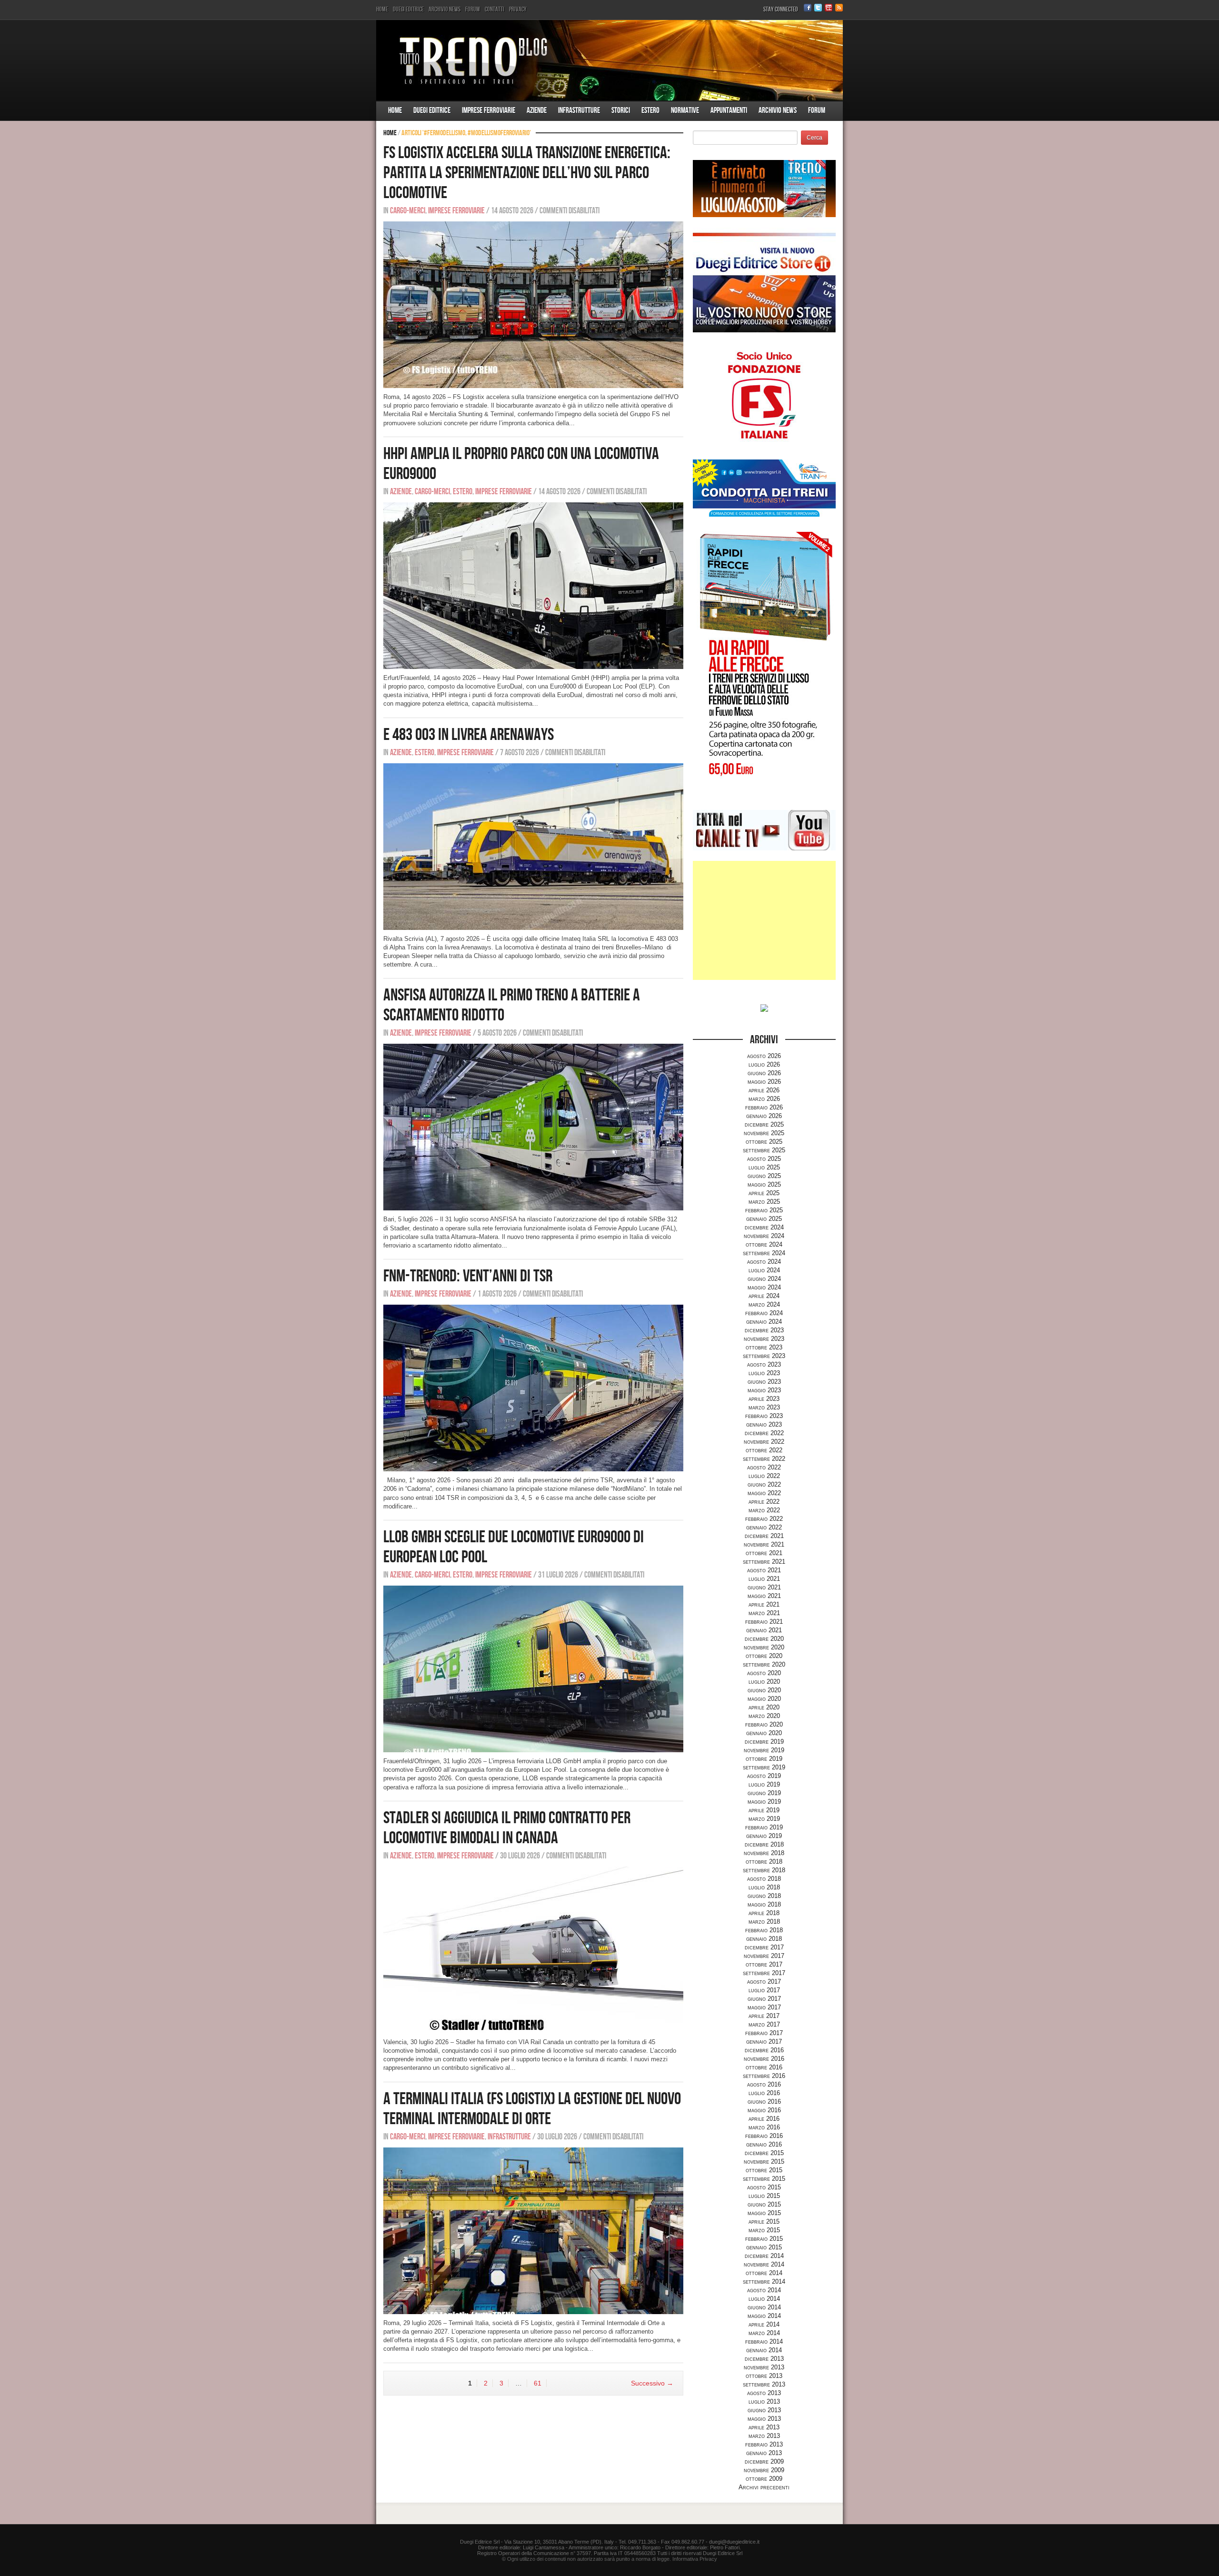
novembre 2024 (764, 1236)
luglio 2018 (764, 1887)
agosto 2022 (764, 1467)
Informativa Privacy (695, 2559)
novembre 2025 (764, 1133)
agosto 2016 (764, 2084)
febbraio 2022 (764, 1519)
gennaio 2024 (764, 1322)
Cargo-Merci (408, 211)
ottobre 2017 (764, 1964)
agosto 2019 (764, 1776)
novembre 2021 (764, 1544)
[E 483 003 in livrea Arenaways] (533, 846)
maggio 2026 (764, 1082)
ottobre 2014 (764, 2273)
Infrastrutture (579, 110)
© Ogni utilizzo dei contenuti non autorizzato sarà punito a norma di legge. (586, 2559)
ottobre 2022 (764, 1450)
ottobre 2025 (764, 1142)
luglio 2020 (764, 1682)
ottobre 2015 (764, 2170)
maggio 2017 (764, 2007)
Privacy (518, 9)
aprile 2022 (764, 1502)
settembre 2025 (764, 1150)
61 (538, 2383)
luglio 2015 (764, 2196)
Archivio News (445, 9)
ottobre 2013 (764, 2376)
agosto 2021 (764, 1570)
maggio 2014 (764, 2316)
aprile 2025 (764, 1193)
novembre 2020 (764, 1647)
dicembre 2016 (764, 2050)
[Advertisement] (764, 920)
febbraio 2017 (764, 2033)
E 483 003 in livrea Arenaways (469, 735)
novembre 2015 (764, 2162)
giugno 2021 (764, 1587)
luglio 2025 (764, 1167)
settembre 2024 (764, 1253)
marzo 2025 (764, 1202)
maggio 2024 (764, 1287)
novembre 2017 (764, 1956)
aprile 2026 (764, 1090)
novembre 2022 (764, 1442)
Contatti (495, 9)
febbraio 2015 (764, 2239)
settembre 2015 (764, 2179)
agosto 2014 (764, 2290)
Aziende (537, 110)
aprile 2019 (764, 1810)
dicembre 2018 (764, 1844)
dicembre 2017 (764, 1947)
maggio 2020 (764, 1699)
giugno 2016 (764, 2102)
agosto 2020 (764, 1673)
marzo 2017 (764, 2024)
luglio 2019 (764, 1784)
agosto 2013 (764, 2393)
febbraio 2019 (764, 1827)
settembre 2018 (764, 1870)
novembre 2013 (764, 2367)
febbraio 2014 (764, 2341)
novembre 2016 (764, 2059)
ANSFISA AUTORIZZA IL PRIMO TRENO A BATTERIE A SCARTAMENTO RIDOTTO (512, 1005)
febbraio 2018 (764, 1930)
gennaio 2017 (764, 2042)
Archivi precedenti (764, 2487)
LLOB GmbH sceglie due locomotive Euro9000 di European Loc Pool (514, 1547)
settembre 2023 (764, 1356)
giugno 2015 (764, 2204)
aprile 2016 (764, 2119)
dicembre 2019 (764, 1742)
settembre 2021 (764, 1562)
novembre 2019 (764, 1750)
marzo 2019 (764, 1819)
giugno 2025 (764, 1176)
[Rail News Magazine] (609, 60)
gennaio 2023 (764, 1424)
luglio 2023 (764, 1373)
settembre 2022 (764, 1459)
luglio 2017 (764, 1990)
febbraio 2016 (764, 2136)
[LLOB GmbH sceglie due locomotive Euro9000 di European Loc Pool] (533, 1669)
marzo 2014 (764, 2333)
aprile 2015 (764, 2222)
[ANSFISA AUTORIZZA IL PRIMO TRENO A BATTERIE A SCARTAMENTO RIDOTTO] (533, 1127)
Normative (685, 110)
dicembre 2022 (764, 1433)
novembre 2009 (764, 2470)
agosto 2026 (764, 1056)
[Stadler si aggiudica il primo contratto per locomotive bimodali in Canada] (533, 1950)
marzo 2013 (764, 2436)
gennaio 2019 (764, 1836)
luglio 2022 (764, 1476)
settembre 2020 (764, 1664)
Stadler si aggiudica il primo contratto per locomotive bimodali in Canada (507, 1828)
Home (382, 9)
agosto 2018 (764, 1879)
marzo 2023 (764, 1407)
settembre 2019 (764, 1767)
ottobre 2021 (764, 1553)
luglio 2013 (764, 2401)
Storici (621, 110)
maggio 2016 (764, 2110)
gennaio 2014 (764, 2350)
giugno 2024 (764, 1279)
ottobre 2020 (764, 1656)
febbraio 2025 (764, 1210)
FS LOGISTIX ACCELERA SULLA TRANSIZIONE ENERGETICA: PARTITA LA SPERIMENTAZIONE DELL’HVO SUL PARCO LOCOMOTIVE (527, 173)
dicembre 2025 (764, 1124)
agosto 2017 (764, 1982)
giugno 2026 (764, 1073)
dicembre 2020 (764, 1639)
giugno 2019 (764, 1793)
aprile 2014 (764, 2324)
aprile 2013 (764, 2427)
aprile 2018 (764, 1913)
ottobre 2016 (764, 2067)
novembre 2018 (764, 1853)
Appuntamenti (729, 110)
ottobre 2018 (764, 1862)
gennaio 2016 (764, 2144)
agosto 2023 (764, 1364)
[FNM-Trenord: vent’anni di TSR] (533, 1388)
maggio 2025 (764, 1184)
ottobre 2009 (764, 2479)
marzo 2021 (764, 1613)
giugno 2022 (764, 1484)
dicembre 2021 (764, 1536)
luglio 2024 (764, 1270)
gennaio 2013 (764, 2453)
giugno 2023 (764, 1382)
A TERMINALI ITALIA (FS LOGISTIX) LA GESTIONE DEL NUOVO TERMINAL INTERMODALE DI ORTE (532, 2109)
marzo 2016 (764, 2127)
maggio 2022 (764, 1493)
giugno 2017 (764, 1999)
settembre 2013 (764, 2384)
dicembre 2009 (764, 2461)
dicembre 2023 (764, 1330)
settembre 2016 (764, 2076)
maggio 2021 (764, 1596)
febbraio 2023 (764, 1416)
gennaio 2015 (764, 2247)
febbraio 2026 (764, 1107)
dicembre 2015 (764, 2153)
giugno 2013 (764, 2410)
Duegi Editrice (408, 9)
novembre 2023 (764, 1339)
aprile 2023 (764, 1399)
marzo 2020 (764, 1716)
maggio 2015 (764, 2213)
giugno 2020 (764, 1690)
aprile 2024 (764, 1296)
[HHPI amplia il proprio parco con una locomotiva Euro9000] (533, 585)
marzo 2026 (764, 1099)
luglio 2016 (764, 2093)
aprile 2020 (764, 1707)
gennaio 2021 (764, 1630)
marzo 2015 (764, 2230)
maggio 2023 (764, 1390)
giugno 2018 (764, 1896)
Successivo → (652, 2383)
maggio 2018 (764, 1904)
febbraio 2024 (764, 1313)
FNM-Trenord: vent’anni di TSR (468, 1276)
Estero (650, 110)
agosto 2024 (764, 1262)
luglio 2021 (764, 1579)
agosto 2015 (764, 2187)
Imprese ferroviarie (489, 110)
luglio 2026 (764, 1064)
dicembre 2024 (764, 1227)
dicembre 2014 (764, 2256)
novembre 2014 (764, 2264)
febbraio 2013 (764, 2444)
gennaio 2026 (764, 1116)
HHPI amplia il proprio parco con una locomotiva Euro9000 (521, 464)
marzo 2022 (764, 1510)
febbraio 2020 (764, 1724)
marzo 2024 (764, 1304)
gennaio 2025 (764, 1219)
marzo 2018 (764, 1922)
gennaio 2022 (764, 1527)
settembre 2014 (764, 2281)
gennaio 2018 (764, 1939)
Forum (473, 9)
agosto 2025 (764, 1159)
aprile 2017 (764, 2016)
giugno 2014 (764, 2307)
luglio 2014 (764, 2299)
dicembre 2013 (764, 2359)
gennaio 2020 (764, 1733)
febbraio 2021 (764, 1622)
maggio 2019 (764, 1802)
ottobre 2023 (764, 1347)
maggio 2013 (764, 2419)
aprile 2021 (764, 1604)
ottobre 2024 (764, 1244)
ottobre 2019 (764, 1759)
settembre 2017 (764, 1973)
